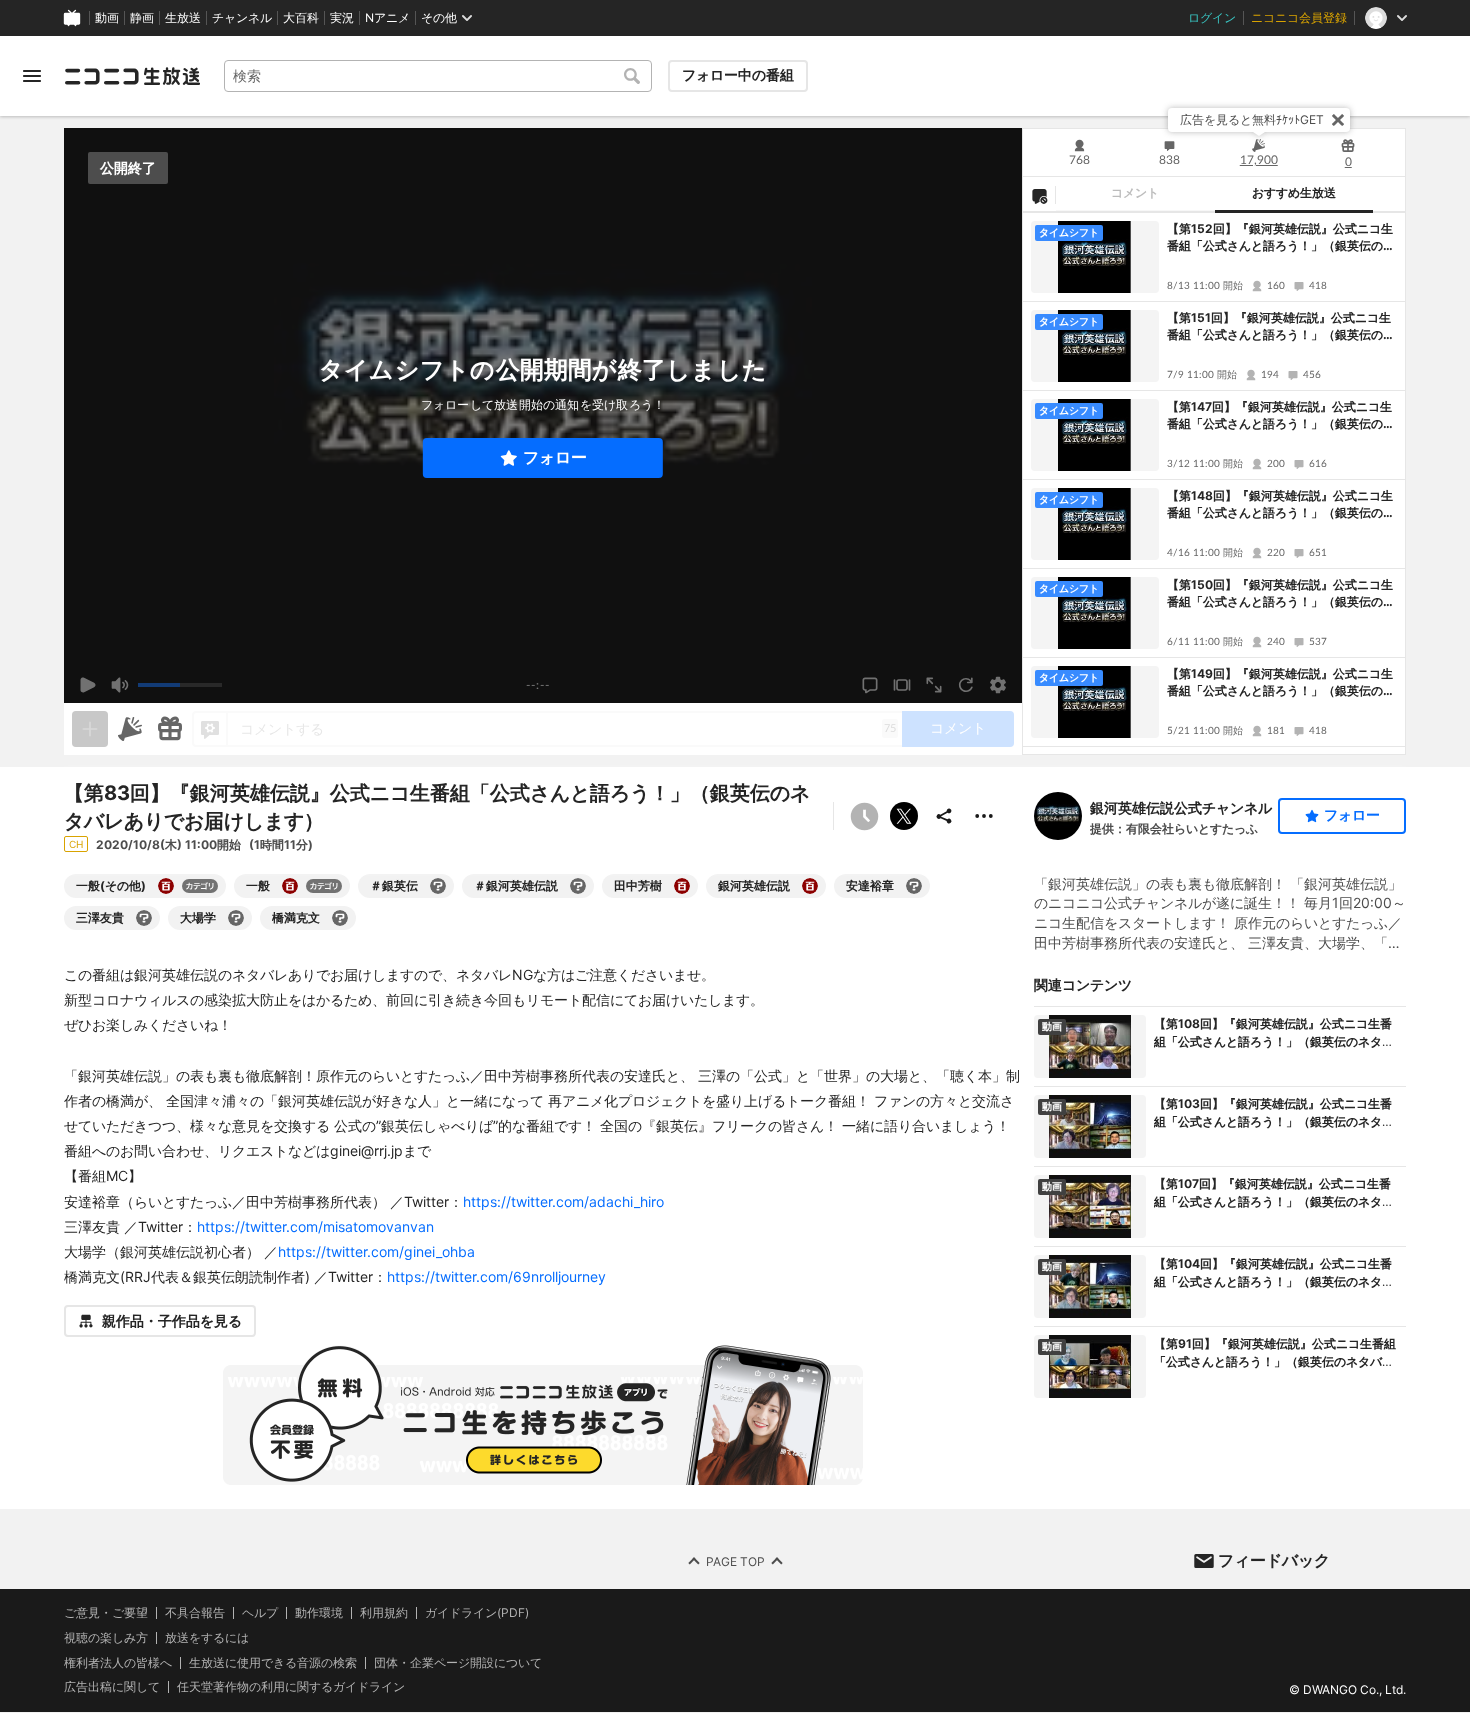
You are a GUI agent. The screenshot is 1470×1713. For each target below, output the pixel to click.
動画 (107, 18)
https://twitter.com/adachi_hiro (563, 1201)
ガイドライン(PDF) (477, 1613)
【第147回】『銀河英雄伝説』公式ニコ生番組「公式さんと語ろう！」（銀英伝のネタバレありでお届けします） (1281, 416)
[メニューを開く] (32, 76)
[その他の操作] (984, 816)
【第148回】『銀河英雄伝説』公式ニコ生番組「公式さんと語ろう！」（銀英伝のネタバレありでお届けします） (1281, 505)
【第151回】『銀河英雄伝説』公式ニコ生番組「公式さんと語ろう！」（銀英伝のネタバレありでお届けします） (1281, 327)
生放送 (183, 18)
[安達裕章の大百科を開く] (914, 886)
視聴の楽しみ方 (106, 1637)
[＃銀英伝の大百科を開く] (438, 886)
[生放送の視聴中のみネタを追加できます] (90, 729)
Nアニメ (387, 18)
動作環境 (319, 1613)
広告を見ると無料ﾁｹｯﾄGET (1252, 119)
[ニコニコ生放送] (132, 76)
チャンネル (242, 18)
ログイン (1212, 18)
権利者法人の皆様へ (118, 1662)
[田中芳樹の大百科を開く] (682, 886)
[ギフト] (170, 729)
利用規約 (384, 1613)
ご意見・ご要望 (106, 1612)
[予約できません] (864, 816)
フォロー (555, 457)
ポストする (904, 816)
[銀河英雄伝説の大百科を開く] (810, 886)
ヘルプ (260, 1613)
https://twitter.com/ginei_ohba (376, 1251)
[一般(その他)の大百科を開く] (166, 886)
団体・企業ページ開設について (458, 1663)
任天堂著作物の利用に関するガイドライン (291, 1688)
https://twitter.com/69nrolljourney (496, 1276)
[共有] (944, 816)
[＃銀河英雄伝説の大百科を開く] (578, 886)
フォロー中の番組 (738, 75)
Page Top (735, 1561)
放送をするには (207, 1638)
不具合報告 (195, 1613)
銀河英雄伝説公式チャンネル (1181, 807)
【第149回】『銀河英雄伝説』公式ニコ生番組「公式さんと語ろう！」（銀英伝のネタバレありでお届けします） (1281, 683)
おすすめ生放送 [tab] (1294, 193)
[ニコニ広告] (130, 729)
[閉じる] (1338, 120)
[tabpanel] (1214, 483)
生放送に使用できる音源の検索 (273, 1663)
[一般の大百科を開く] (290, 886)
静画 (142, 18)
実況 (342, 18)
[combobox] (438, 76)
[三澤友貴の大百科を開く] (144, 918)
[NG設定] (1039, 195)
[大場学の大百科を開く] (236, 918)
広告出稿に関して (112, 1687)
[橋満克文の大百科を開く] (340, 918)
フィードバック (1274, 1560)
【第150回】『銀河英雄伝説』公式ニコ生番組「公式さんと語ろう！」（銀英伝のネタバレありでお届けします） (1281, 594)
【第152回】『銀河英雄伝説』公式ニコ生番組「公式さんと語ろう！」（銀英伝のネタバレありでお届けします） (1281, 238)
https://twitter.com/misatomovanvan (315, 1226)
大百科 (301, 18)
